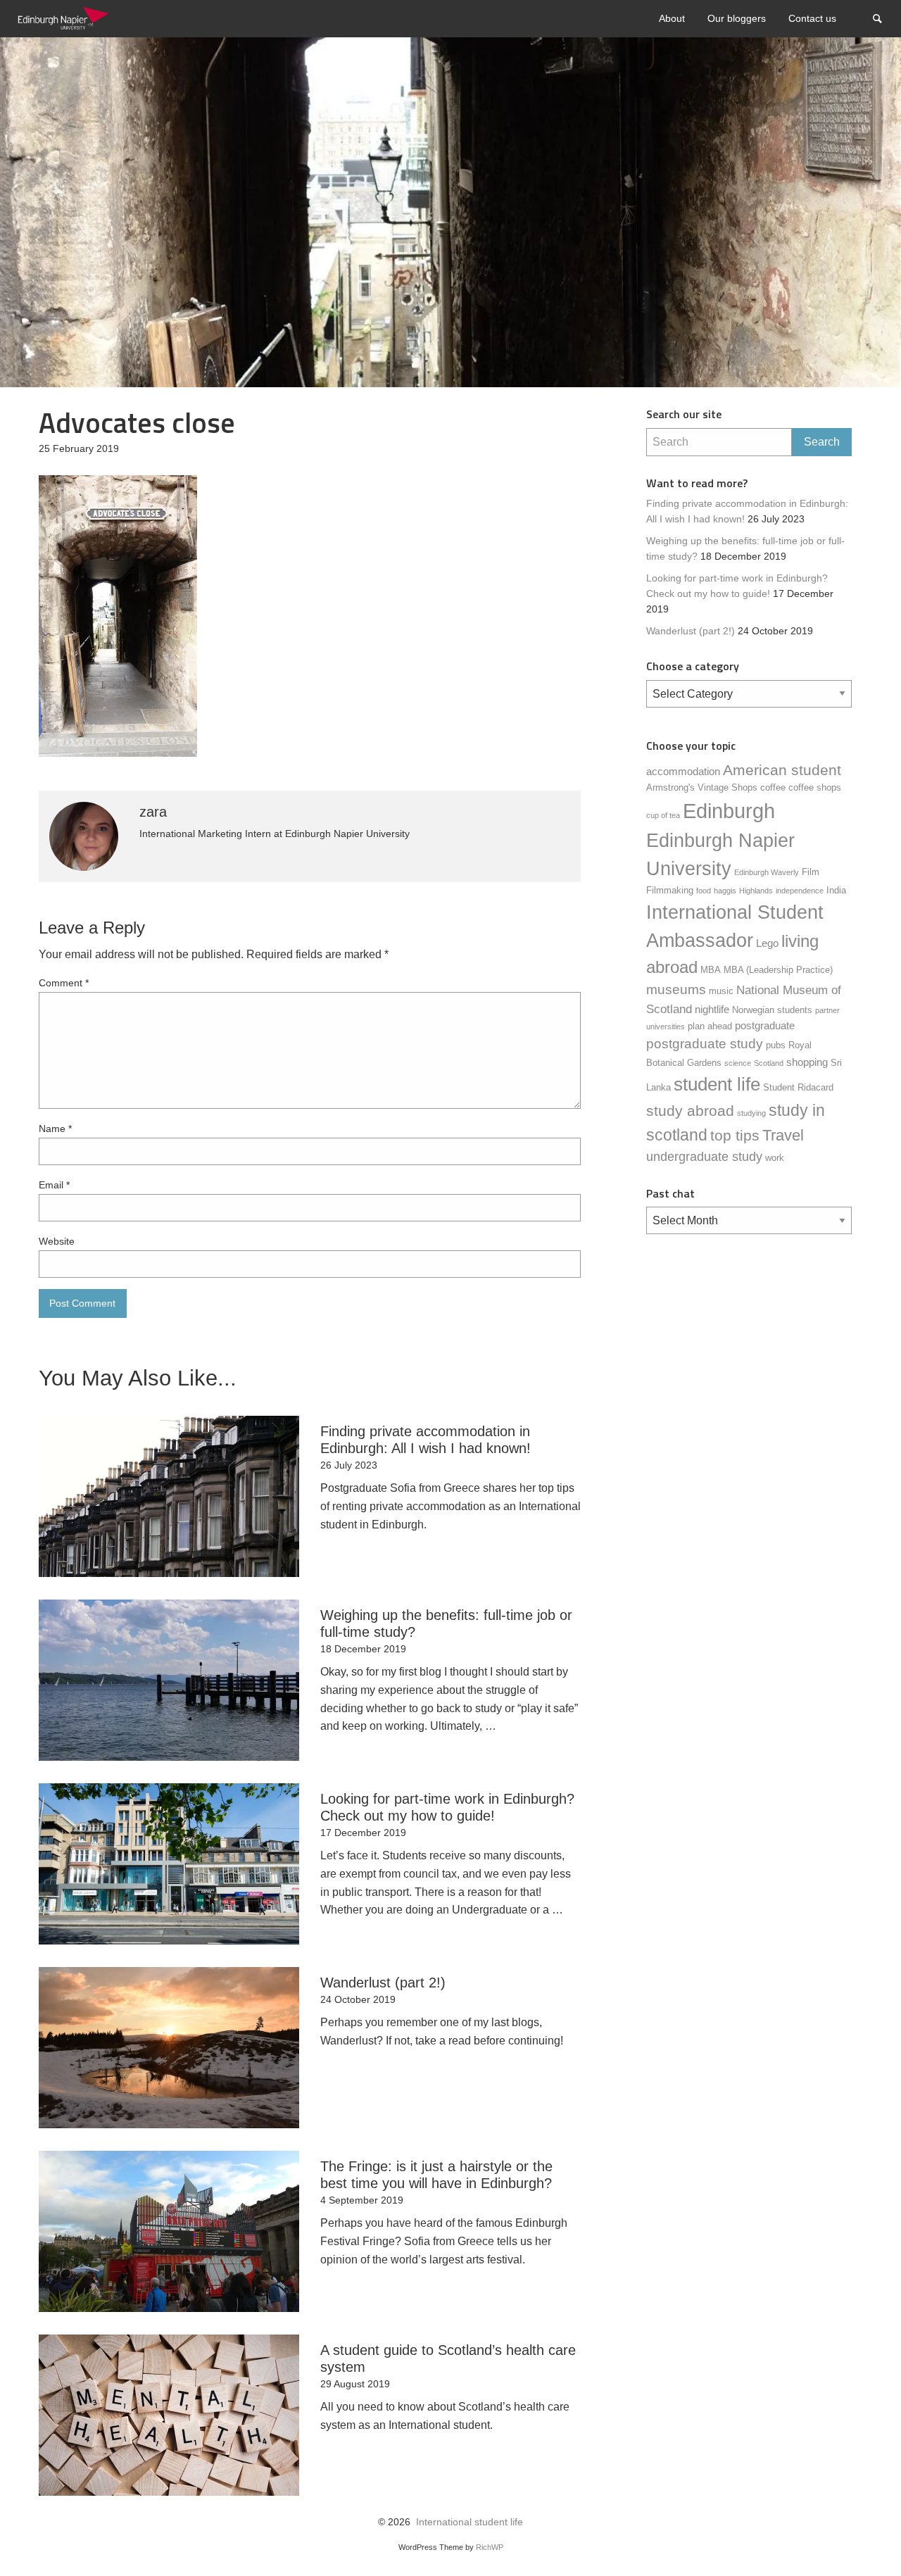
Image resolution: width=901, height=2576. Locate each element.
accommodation (683, 771)
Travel (783, 1135)
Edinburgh (729, 811)
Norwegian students (772, 1010)
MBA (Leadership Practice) (778, 970)
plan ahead (710, 1026)
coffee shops (815, 787)
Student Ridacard (798, 1087)
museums (676, 989)
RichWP (490, 2547)
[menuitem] (672, 19)
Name (55, 1129)
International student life (470, 2522)
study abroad (690, 1111)
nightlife (712, 1009)
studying (751, 1113)
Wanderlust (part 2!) (691, 631)
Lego (767, 943)
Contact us (812, 18)
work (775, 1158)
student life (717, 1084)
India (836, 890)
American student (782, 770)
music (721, 991)
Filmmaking (670, 890)
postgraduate (765, 1025)
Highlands (756, 891)
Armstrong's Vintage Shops (702, 787)
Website (57, 1241)
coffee (773, 787)
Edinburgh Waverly (767, 872)
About (672, 18)
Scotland (769, 1063)
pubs (776, 1045)
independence (800, 891)
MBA (711, 970)
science (738, 1063)
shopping (807, 1062)
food (704, 891)
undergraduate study (704, 1157)
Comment (64, 983)
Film (811, 872)
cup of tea (663, 815)
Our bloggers (737, 18)
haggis (725, 891)
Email (54, 1185)
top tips (735, 1136)
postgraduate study (705, 1044)
